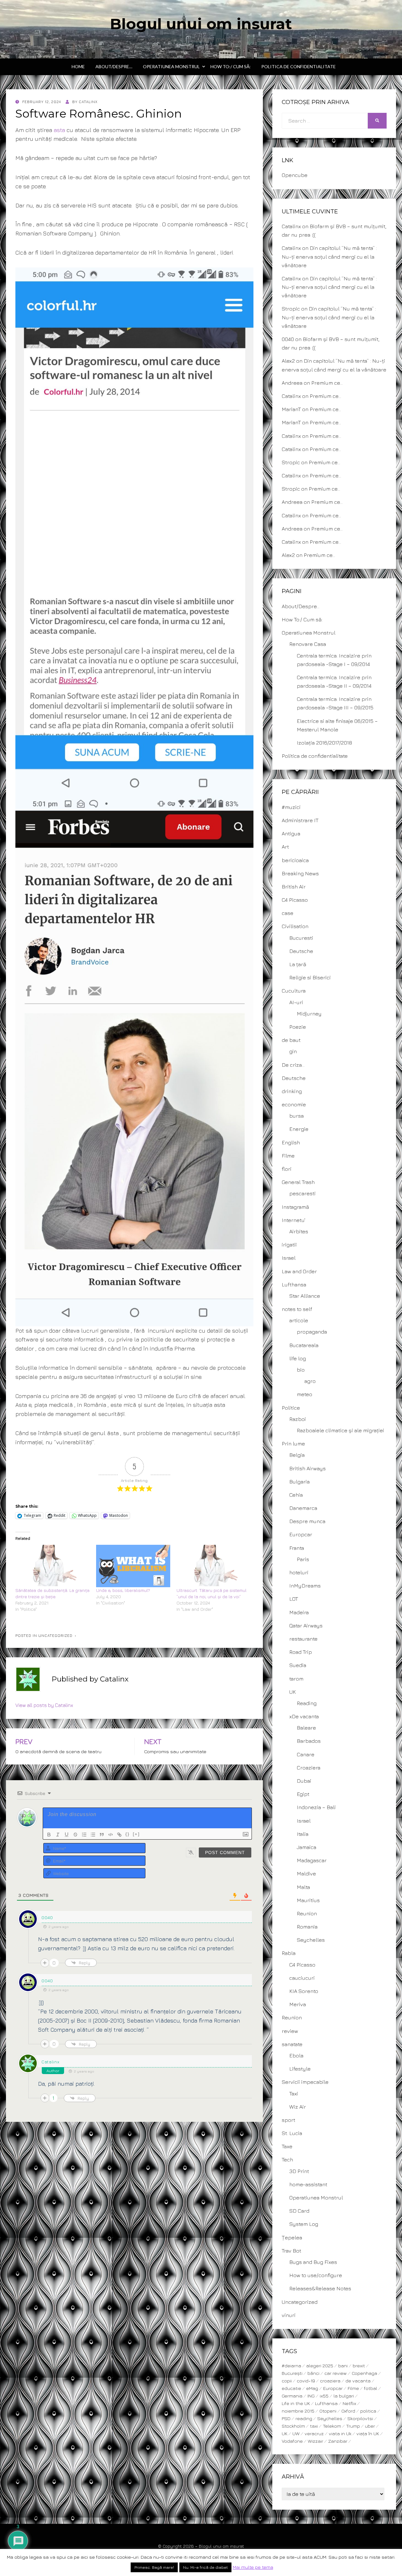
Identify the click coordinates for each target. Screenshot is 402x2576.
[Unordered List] (93, 1835)
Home (78, 66)
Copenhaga (364, 2373)
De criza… (293, 1065)
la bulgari (344, 2396)
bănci (313, 2373)
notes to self (297, 1309)
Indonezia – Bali (316, 1807)
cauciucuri (302, 1978)
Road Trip (301, 1652)
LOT (294, 1599)
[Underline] (67, 1835)
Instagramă (295, 1207)
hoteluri (299, 1572)
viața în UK (368, 2433)
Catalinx (51, 2062)
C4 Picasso (295, 900)
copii (287, 2381)
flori (287, 1169)
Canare (306, 1754)
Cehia (296, 1495)
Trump (353, 2426)
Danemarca (303, 1508)
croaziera (330, 2381)
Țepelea (292, 2237)
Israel (289, 1258)
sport (288, 2120)
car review (336, 2373)
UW (296, 2433)
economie (294, 1104)
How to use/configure (316, 2275)
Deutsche (301, 951)
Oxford (348, 2411)
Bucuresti (301, 938)
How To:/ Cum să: (231, 66)
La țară (298, 964)
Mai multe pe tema (253, 2567)
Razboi (298, 1419)
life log (298, 1358)
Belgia (297, 1455)
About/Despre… (114, 66)
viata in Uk (340, 2433)
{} (128, 1834)
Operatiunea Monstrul (171, 66)
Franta (297, 1548)
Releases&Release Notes (320, 2288)
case (288, 913)
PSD (286, 2418)
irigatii (289, 1245)
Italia (303, 1834)
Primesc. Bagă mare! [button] (154, 2567)
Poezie (298, 1027)
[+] (136, 1834)
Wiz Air (298, 2107)
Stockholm (293, 2426)
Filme (288, 1156)
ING (311, 2396)
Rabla (289, 1953)
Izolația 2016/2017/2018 (324, 743)
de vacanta (358, 2381)
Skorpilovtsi (360, 2418)
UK (293, 1692)
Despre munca (307, 1521)
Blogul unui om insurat (201, 24)
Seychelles (311, 1940)
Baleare (306, 1728)
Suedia (298, 1665)
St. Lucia (292, 2133)
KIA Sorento (304, 1991)
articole (299, 1320)
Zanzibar (338, 2441)
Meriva (298, 2004)
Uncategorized (55, 1635)
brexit (359, 2366)
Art (285, 847)
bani (343, 2366)
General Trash (298, 1182)
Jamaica (307, 1847)
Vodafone (292, 2441)
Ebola (296, 2056)
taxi (314, 2426)
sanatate (292, 2044)
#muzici (291, 807)
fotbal (371, 2388)
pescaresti (302, 1193)
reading (304, 2418)
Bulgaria (299, 1482)
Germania (292, 2396)
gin (293, 1051)
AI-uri (296, 1002)
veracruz (314, 2433)
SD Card (299, 2211)
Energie (299, 1129)
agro (310, 1381)
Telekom (332, 2426)
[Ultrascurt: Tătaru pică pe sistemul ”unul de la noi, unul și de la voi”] (214, 1566)
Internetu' (293, 1220)
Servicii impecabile (305, 2082)
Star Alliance (305, 1296)
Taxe (287, 2146)
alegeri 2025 (320, 2366)
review (290, 2031)
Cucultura (294, 991)
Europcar (301, 1534)
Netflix (349, 2403)
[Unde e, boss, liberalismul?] (133, 1566)
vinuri (289, 2315)
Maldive (306, 1874)
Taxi (294, 2094)
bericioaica (295, 860)
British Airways (307, 1468)
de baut (291, 1040)
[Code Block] (111, 1835)
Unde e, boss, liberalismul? (123, 1590)
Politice (291, 1408)
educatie (291, 2388)
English (291, 1142)
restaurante (303, 1639)
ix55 (324, 2396)
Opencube (295, 175)
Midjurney (309, 1014)
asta (59, 130)
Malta (303, 1887)
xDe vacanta (304, 1716)
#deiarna (291, 2366)
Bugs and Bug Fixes (313, 2262)
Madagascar (312, 1860)
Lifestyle (300, 2069)
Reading (307, 1703)
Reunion (307, 1913)
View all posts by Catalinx (44, 1705)
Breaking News (300, 873)
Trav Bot (291, 2251)
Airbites (299, 1231)
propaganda (312, 1332)
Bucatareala (304, 1345)
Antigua (291, 834)
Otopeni (328, 2411)
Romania (307, 1927)
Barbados (309, 1741)
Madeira (299, 1612)
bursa (296, 1116)
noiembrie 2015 (298, 2411)
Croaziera (309, 1768)
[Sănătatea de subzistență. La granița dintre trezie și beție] (53, 1566)
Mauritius (308, 1900)
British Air (294, 887)
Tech (287, 2160)
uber (370, 2426)
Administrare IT (300, 820)
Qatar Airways (306, 1626)
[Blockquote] (102, 1835)
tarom (296, 1679)
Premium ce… (327, 383)
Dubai (304, 1781)
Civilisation (295, 926)
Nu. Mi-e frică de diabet (205, 2567)
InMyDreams (305, 1586)
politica (368, 2411)
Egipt (303, 1794)
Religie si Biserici (310, 977)
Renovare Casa (308, 644)
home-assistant (308, 2184)
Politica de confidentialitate (299, 66)
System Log (304, 2224)
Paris (303, 1559)
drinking (292, 1091)
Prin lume (293, 1444)
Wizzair (315, 2441)
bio (301, 1370)
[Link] (119, 1835)
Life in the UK (296, 2403)
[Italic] (58, 1835)
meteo (304, 1394)
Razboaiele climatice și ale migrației (340, 1430)
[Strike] (75, 1835)
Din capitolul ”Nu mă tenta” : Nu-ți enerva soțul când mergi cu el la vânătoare (329, 256)
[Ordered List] (84, 1835)
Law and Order (299, 1271)
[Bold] (49, 1835)
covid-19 (306, 2381)
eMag (312, 2388)
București (292, 2373)
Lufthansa (294, 1285)
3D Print (299, 2171)
